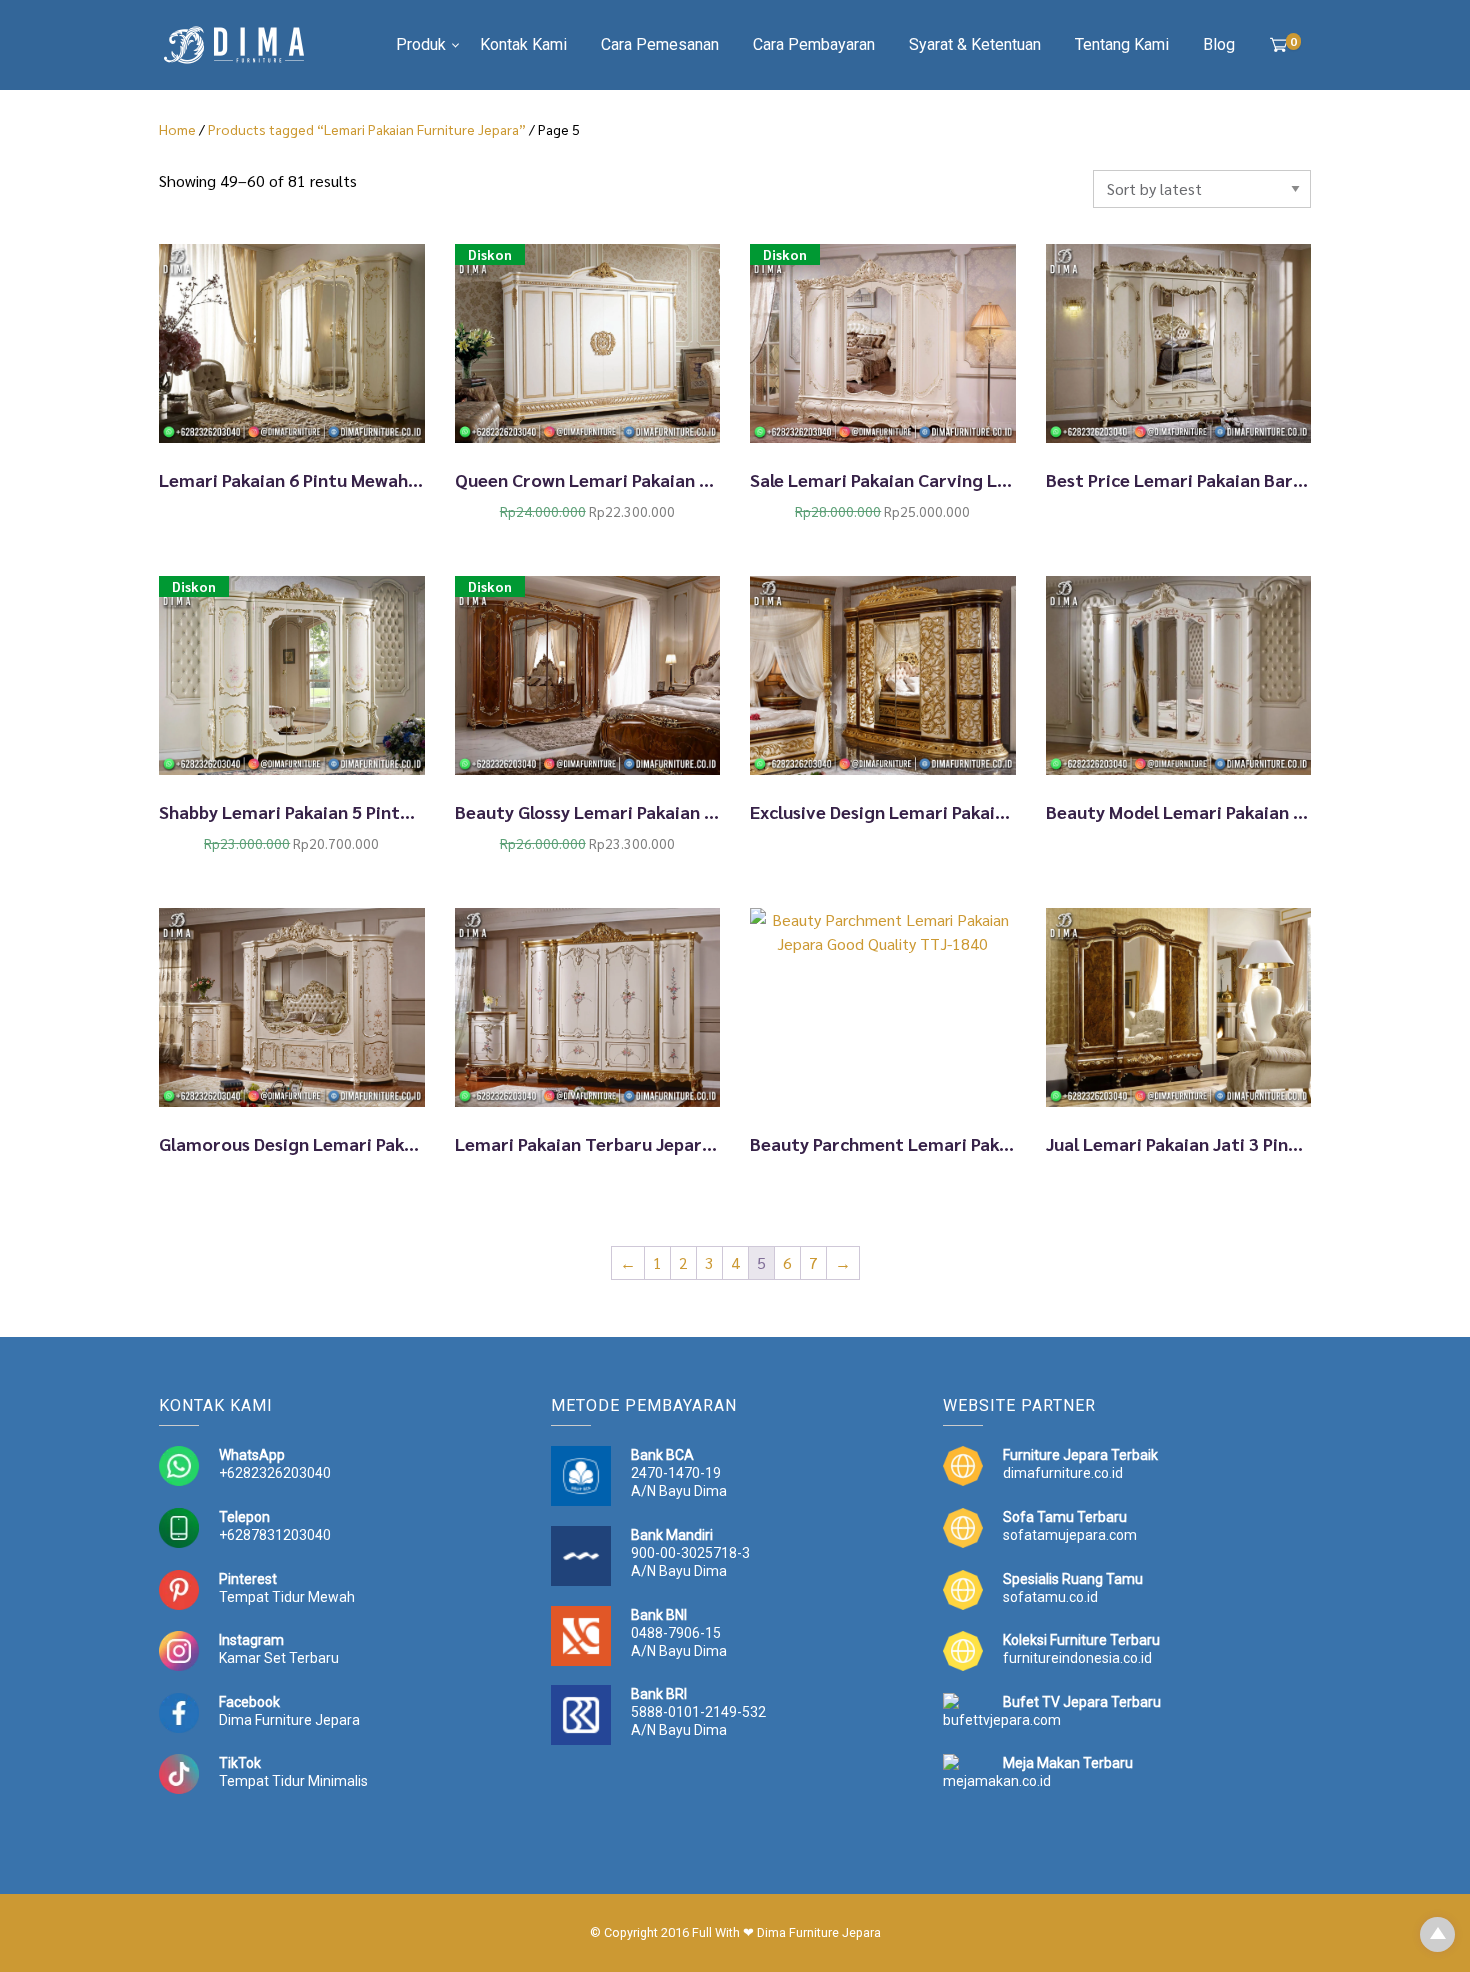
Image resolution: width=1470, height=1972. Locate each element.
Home (177, 129)
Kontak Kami (523, 44)
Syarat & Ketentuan (975, 44)
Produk (421, 44)
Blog (1219, 44)
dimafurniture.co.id (1063, 1473)
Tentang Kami (1122, 44)
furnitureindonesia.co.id (1077, 1658)
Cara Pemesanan (660, 44)
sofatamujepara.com (1070, 1535)
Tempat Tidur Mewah (287, 1597)
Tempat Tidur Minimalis (293, 1781)
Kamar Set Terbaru (279, 1658)
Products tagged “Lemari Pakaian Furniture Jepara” (367, 129)
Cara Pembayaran (814, 44)
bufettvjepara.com (1002, 1720)
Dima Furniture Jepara (289, 1720)
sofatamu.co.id (1050, 1597)
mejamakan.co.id (997, 1781)
